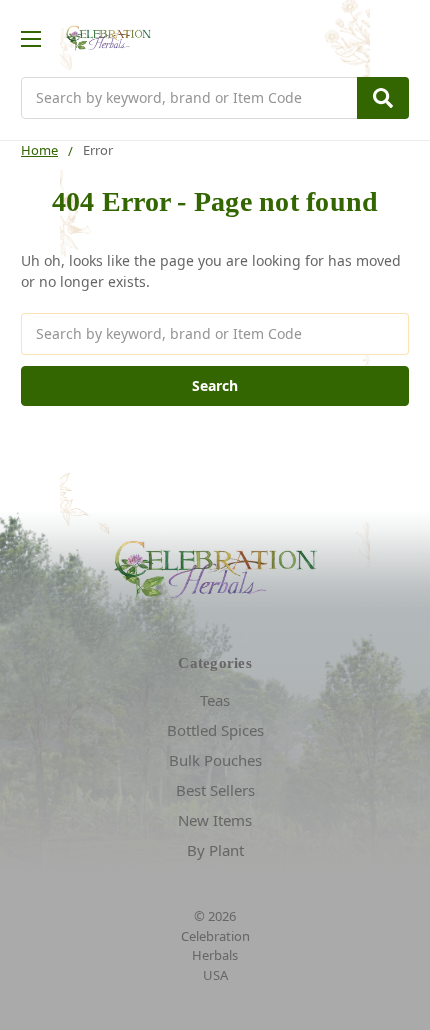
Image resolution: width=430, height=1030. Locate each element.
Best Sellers (215, 790)
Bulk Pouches (215, 760)
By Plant (215, 850)
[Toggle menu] (30, 38)
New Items (215, 820)
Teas (215, 700)
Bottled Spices (215, 730)
